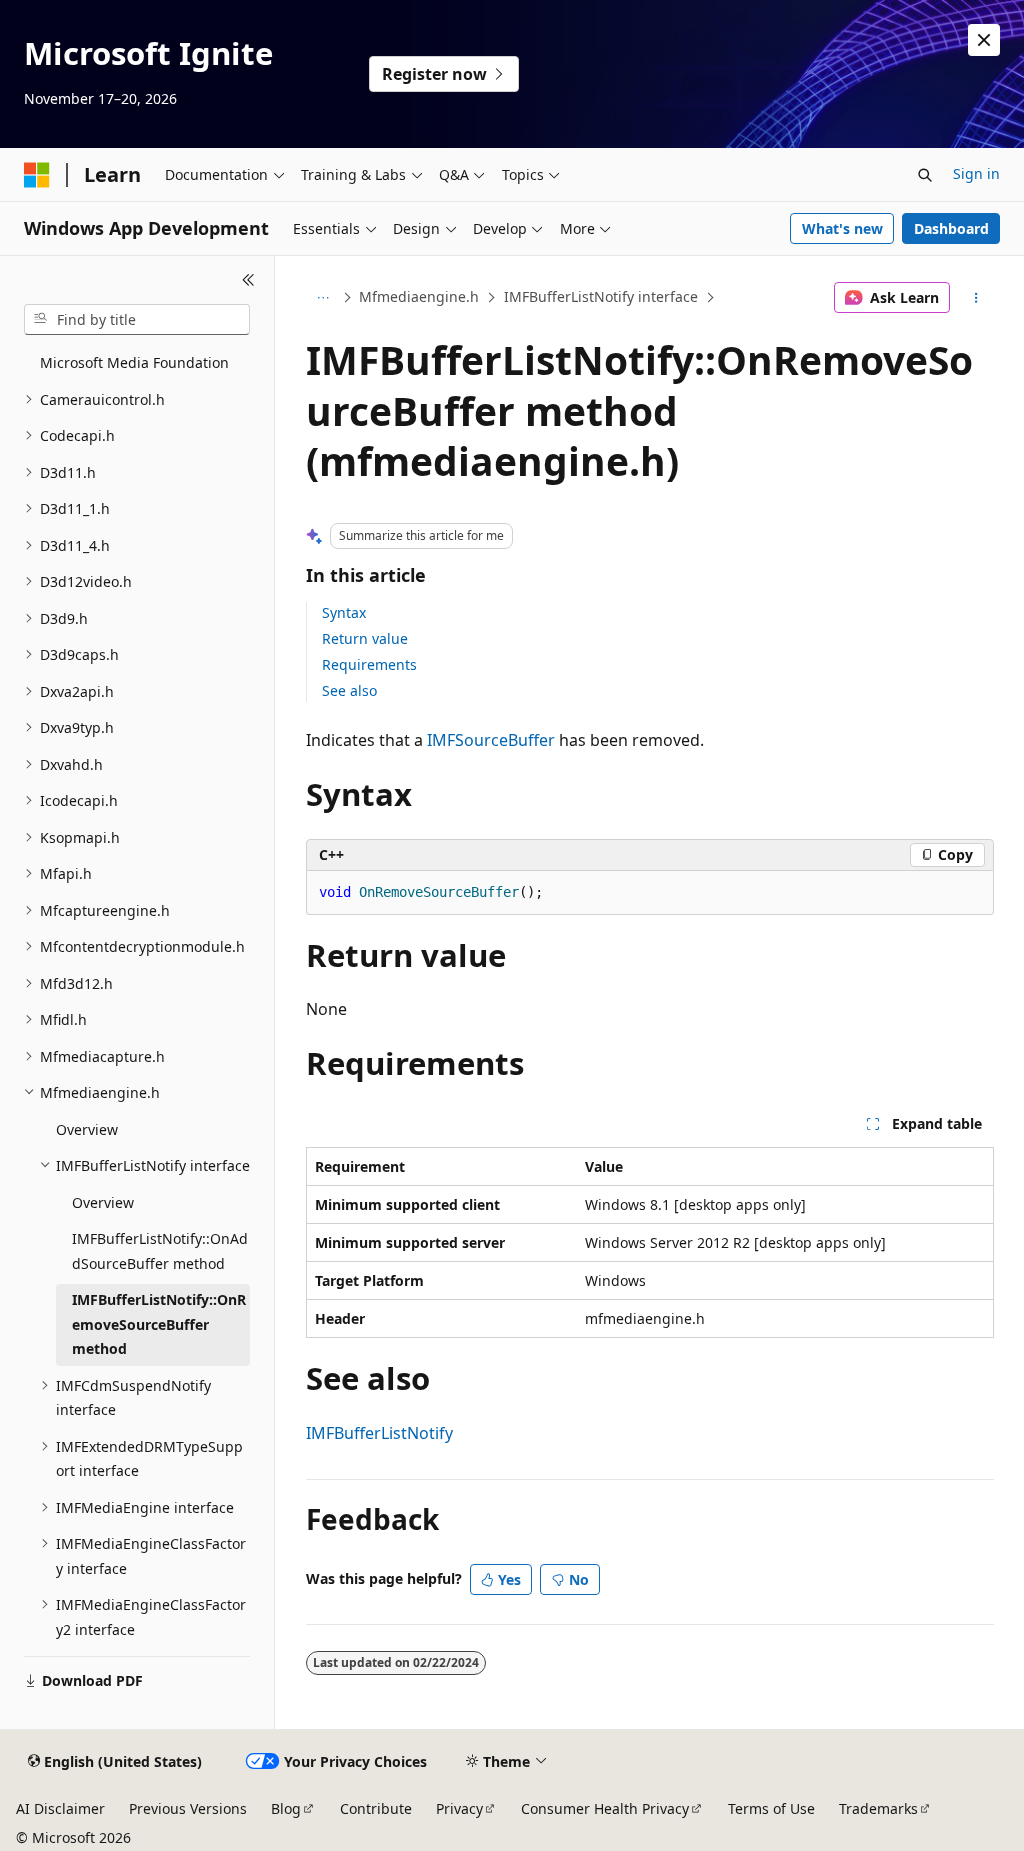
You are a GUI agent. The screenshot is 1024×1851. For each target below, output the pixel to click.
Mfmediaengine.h (419, 296)
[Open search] (925, 175)
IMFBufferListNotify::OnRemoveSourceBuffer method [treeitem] (159, 1324)
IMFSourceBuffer (491, 740)
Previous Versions (188, 1808)
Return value (365, 638)
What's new (842, 228)
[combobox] (137, 320)
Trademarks (878, 1808)
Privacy (459, 1808)
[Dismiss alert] (984, 40)
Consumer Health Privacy (605, 1808)
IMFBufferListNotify (379, 1433)
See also (349, 690)
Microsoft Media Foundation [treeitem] (134, 362)
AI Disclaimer (60, 1808)
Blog (286, 1808)
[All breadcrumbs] (323, 298)
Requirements (369, 664)
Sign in (976, 173)
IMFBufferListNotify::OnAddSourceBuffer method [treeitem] (160, 1251)
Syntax (344, 612)
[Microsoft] (37, 175)
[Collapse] (248, 280)
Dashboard (951, 228)
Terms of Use (771, 1808)
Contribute (376, 1808)
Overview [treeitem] (87, 1129)
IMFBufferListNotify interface (601, 296)
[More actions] (975, 298)
